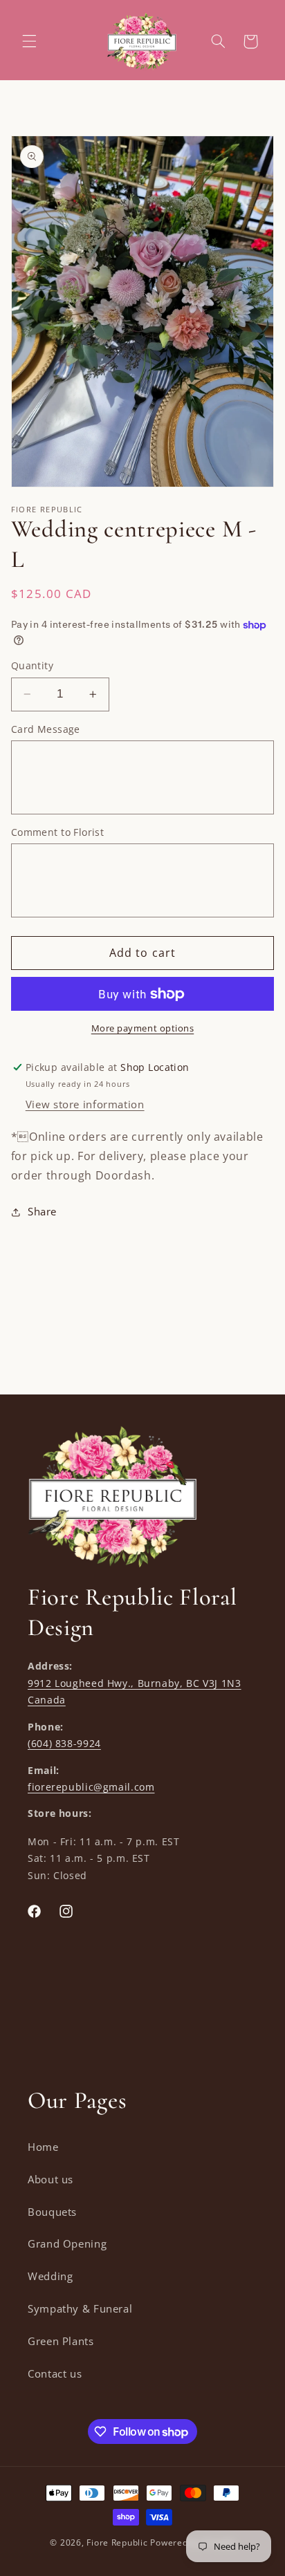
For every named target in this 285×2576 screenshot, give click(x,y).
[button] (29, 41)
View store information (85, 1104)
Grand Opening (67, 2243)
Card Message (46, 729)
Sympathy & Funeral (80, 2308)
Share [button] (42, 1211)
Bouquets (52, 2212)
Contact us (55, 2373)
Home (43, 2147)
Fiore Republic (117, 2542)
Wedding (50, 2276)
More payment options (143, 1028)
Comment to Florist (58, 832)
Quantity (32, 665)
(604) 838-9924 (64, 1743)
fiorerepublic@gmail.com (91, 1787)
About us (50, 2179)
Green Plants (61, 2341)
